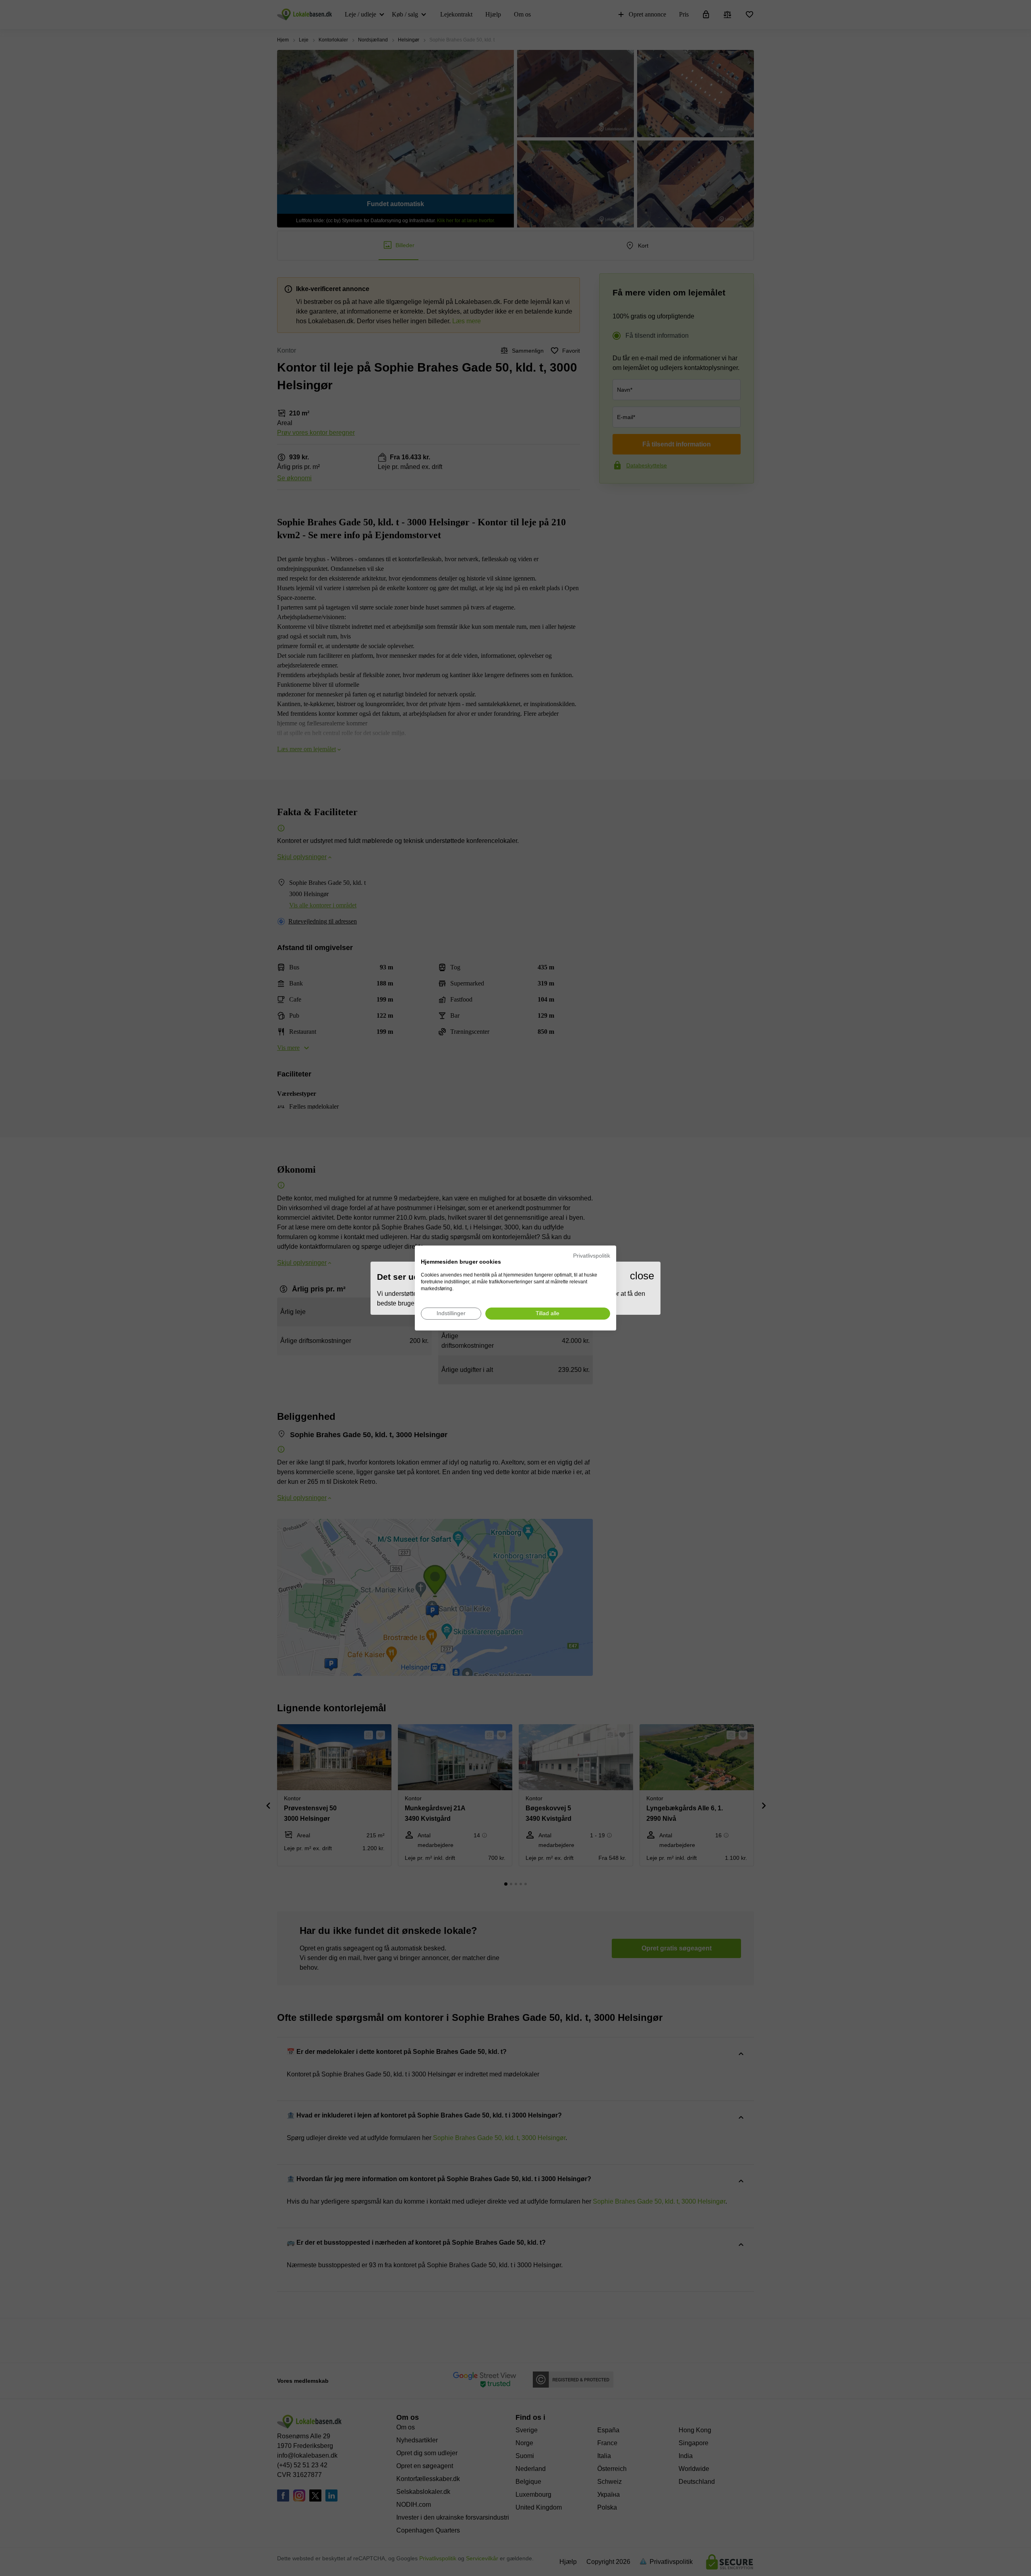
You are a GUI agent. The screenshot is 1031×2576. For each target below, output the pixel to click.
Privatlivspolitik (592, 1256)
